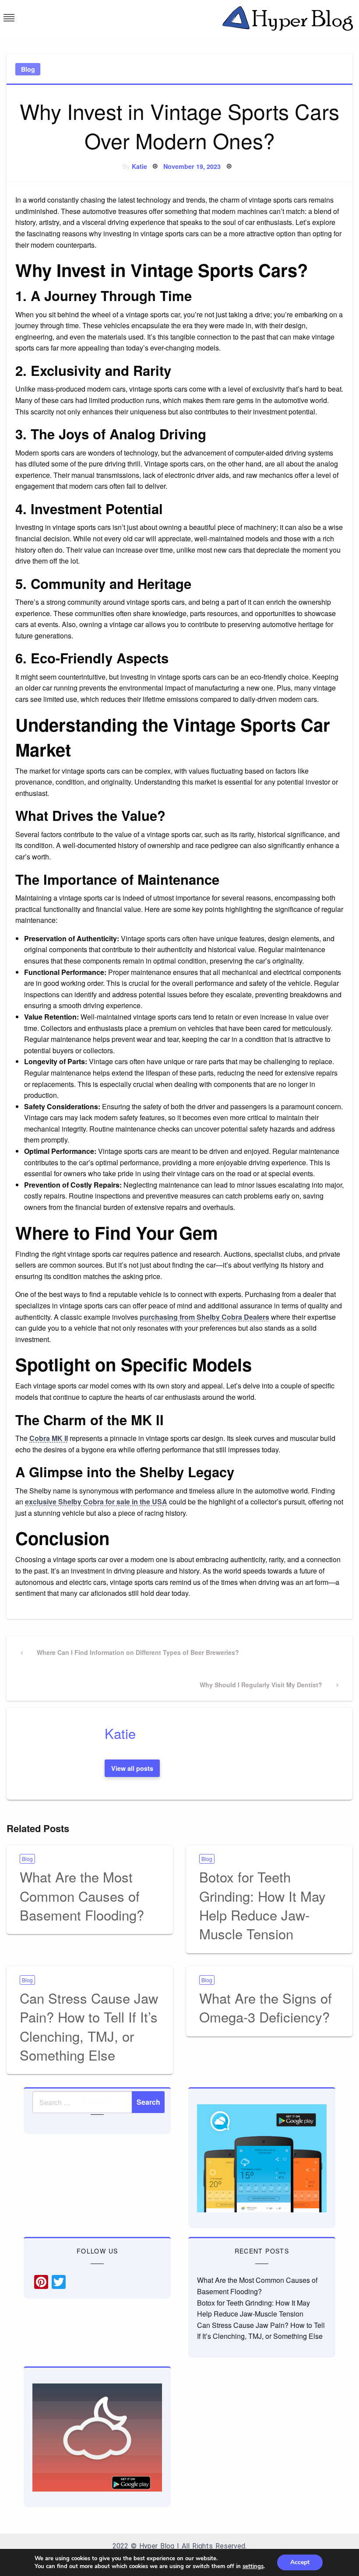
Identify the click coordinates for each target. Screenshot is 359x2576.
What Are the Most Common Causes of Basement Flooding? (82, 1896)
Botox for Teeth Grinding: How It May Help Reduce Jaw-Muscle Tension (262, 1905)
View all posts (132, 1768)
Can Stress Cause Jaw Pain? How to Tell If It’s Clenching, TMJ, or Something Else (89, 2026)
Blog (28, 69)
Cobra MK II (49, 1438)
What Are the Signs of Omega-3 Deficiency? (266, 2007)
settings (253, 2566)
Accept (300, 2562)
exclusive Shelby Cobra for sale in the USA (96, 1502)
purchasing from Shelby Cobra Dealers (204, 1317)
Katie (139, 166)
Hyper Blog (157, 2546)
